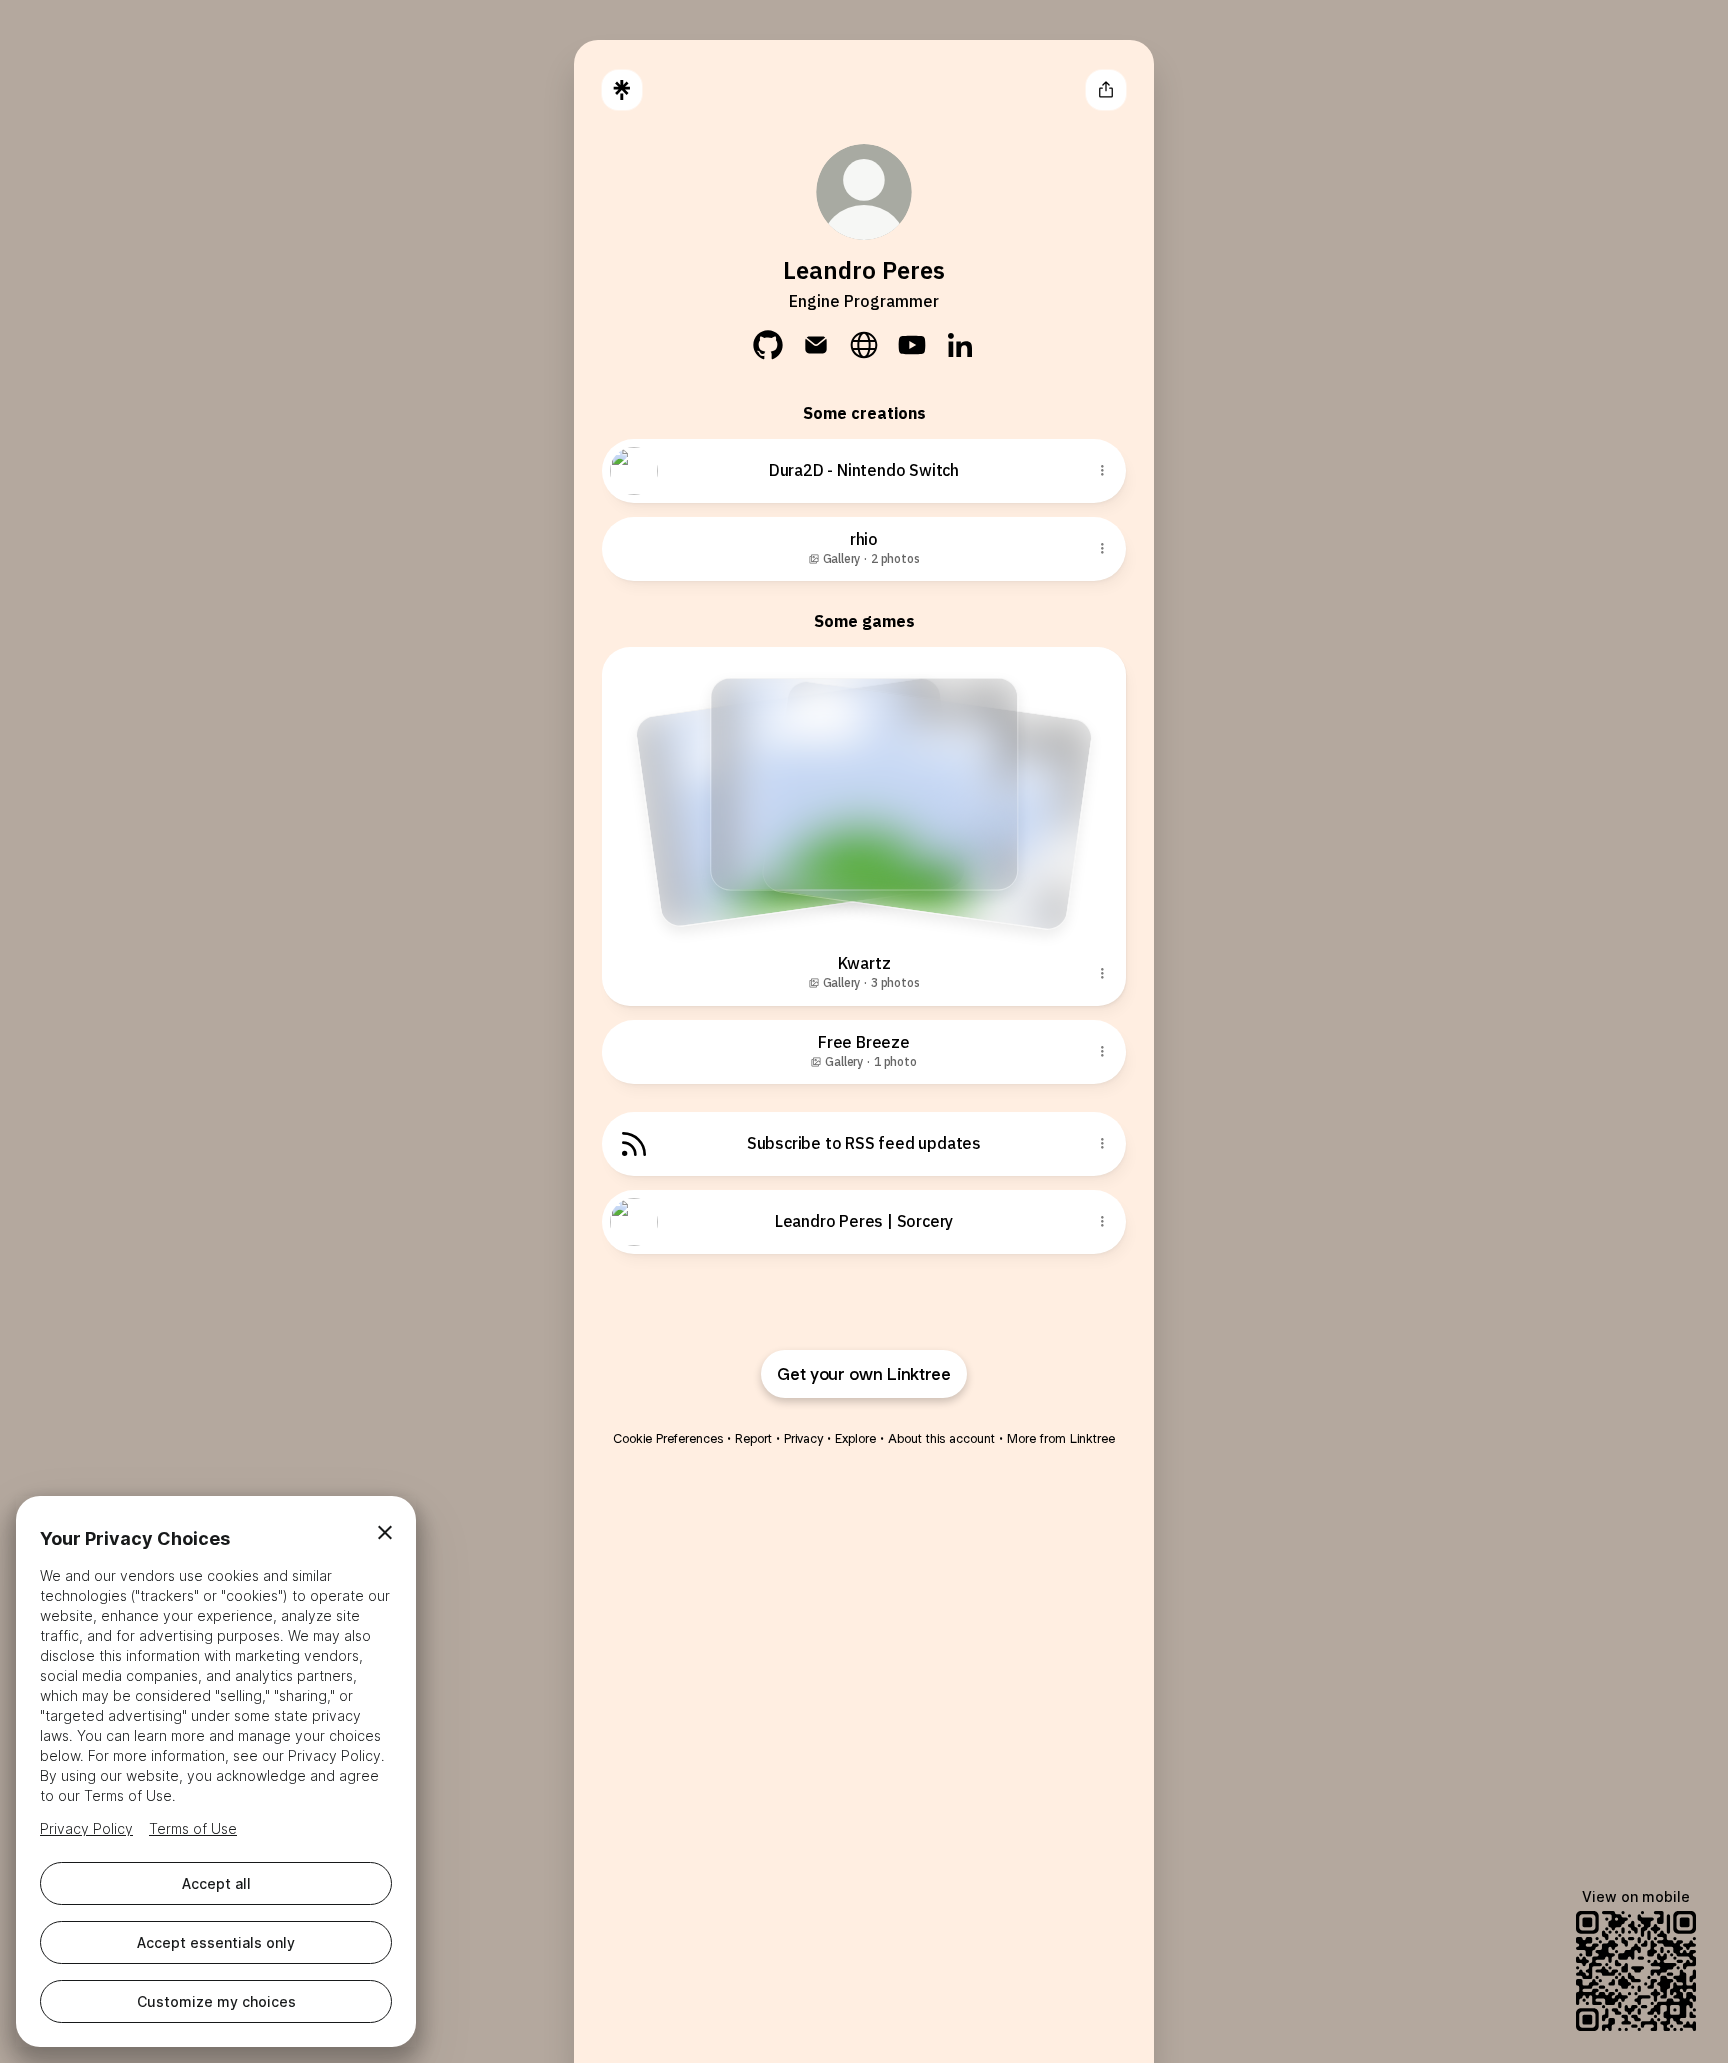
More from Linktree (1061, 1438)
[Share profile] (1106, 90)
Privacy (803, 1438)
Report (753, 1438)
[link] (768, 345)
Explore (855, 1438)
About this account (941, 1438)
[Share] (1102, 471)
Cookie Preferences (668, 1438)
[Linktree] (622, 90)
